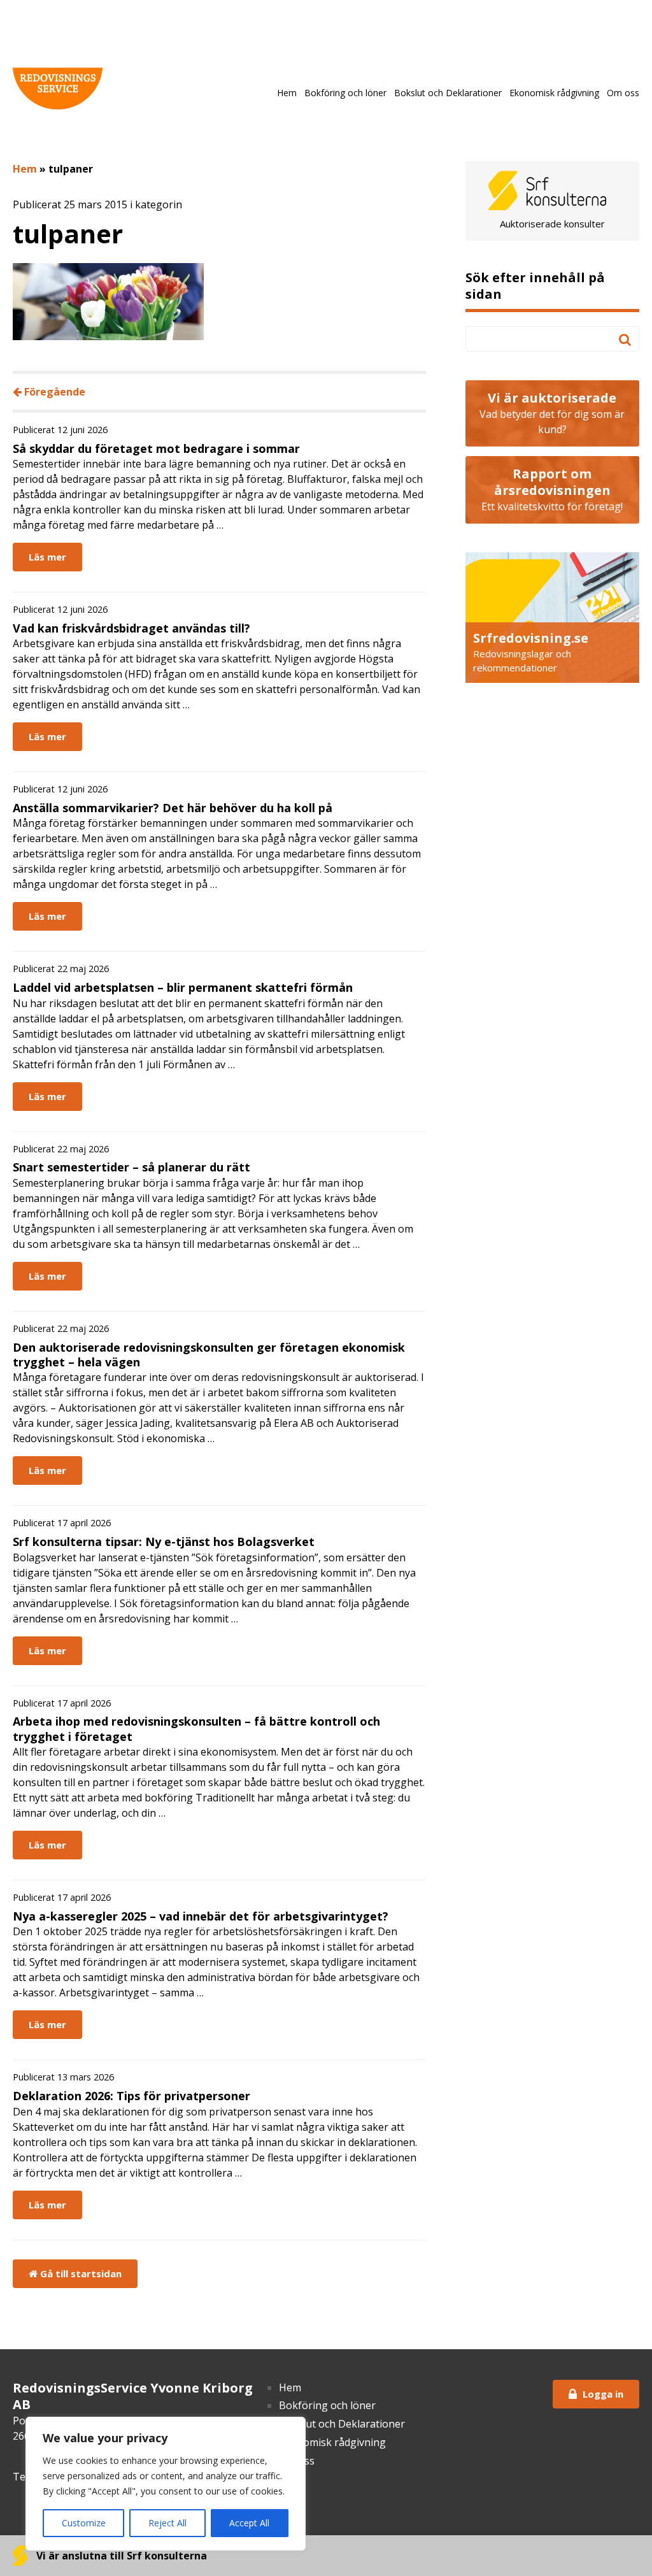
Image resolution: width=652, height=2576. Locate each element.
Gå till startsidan (80, 2273)
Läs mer (47, 557)
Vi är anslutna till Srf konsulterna (120, 2556)
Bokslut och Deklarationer (448, 93)
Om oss (623, 93)
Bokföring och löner (345, 93)
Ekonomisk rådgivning (554, 93)
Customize (84, 2523)
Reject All (167, 2523)
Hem (287, 93)
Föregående (53, 392)
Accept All (249, 2523)
